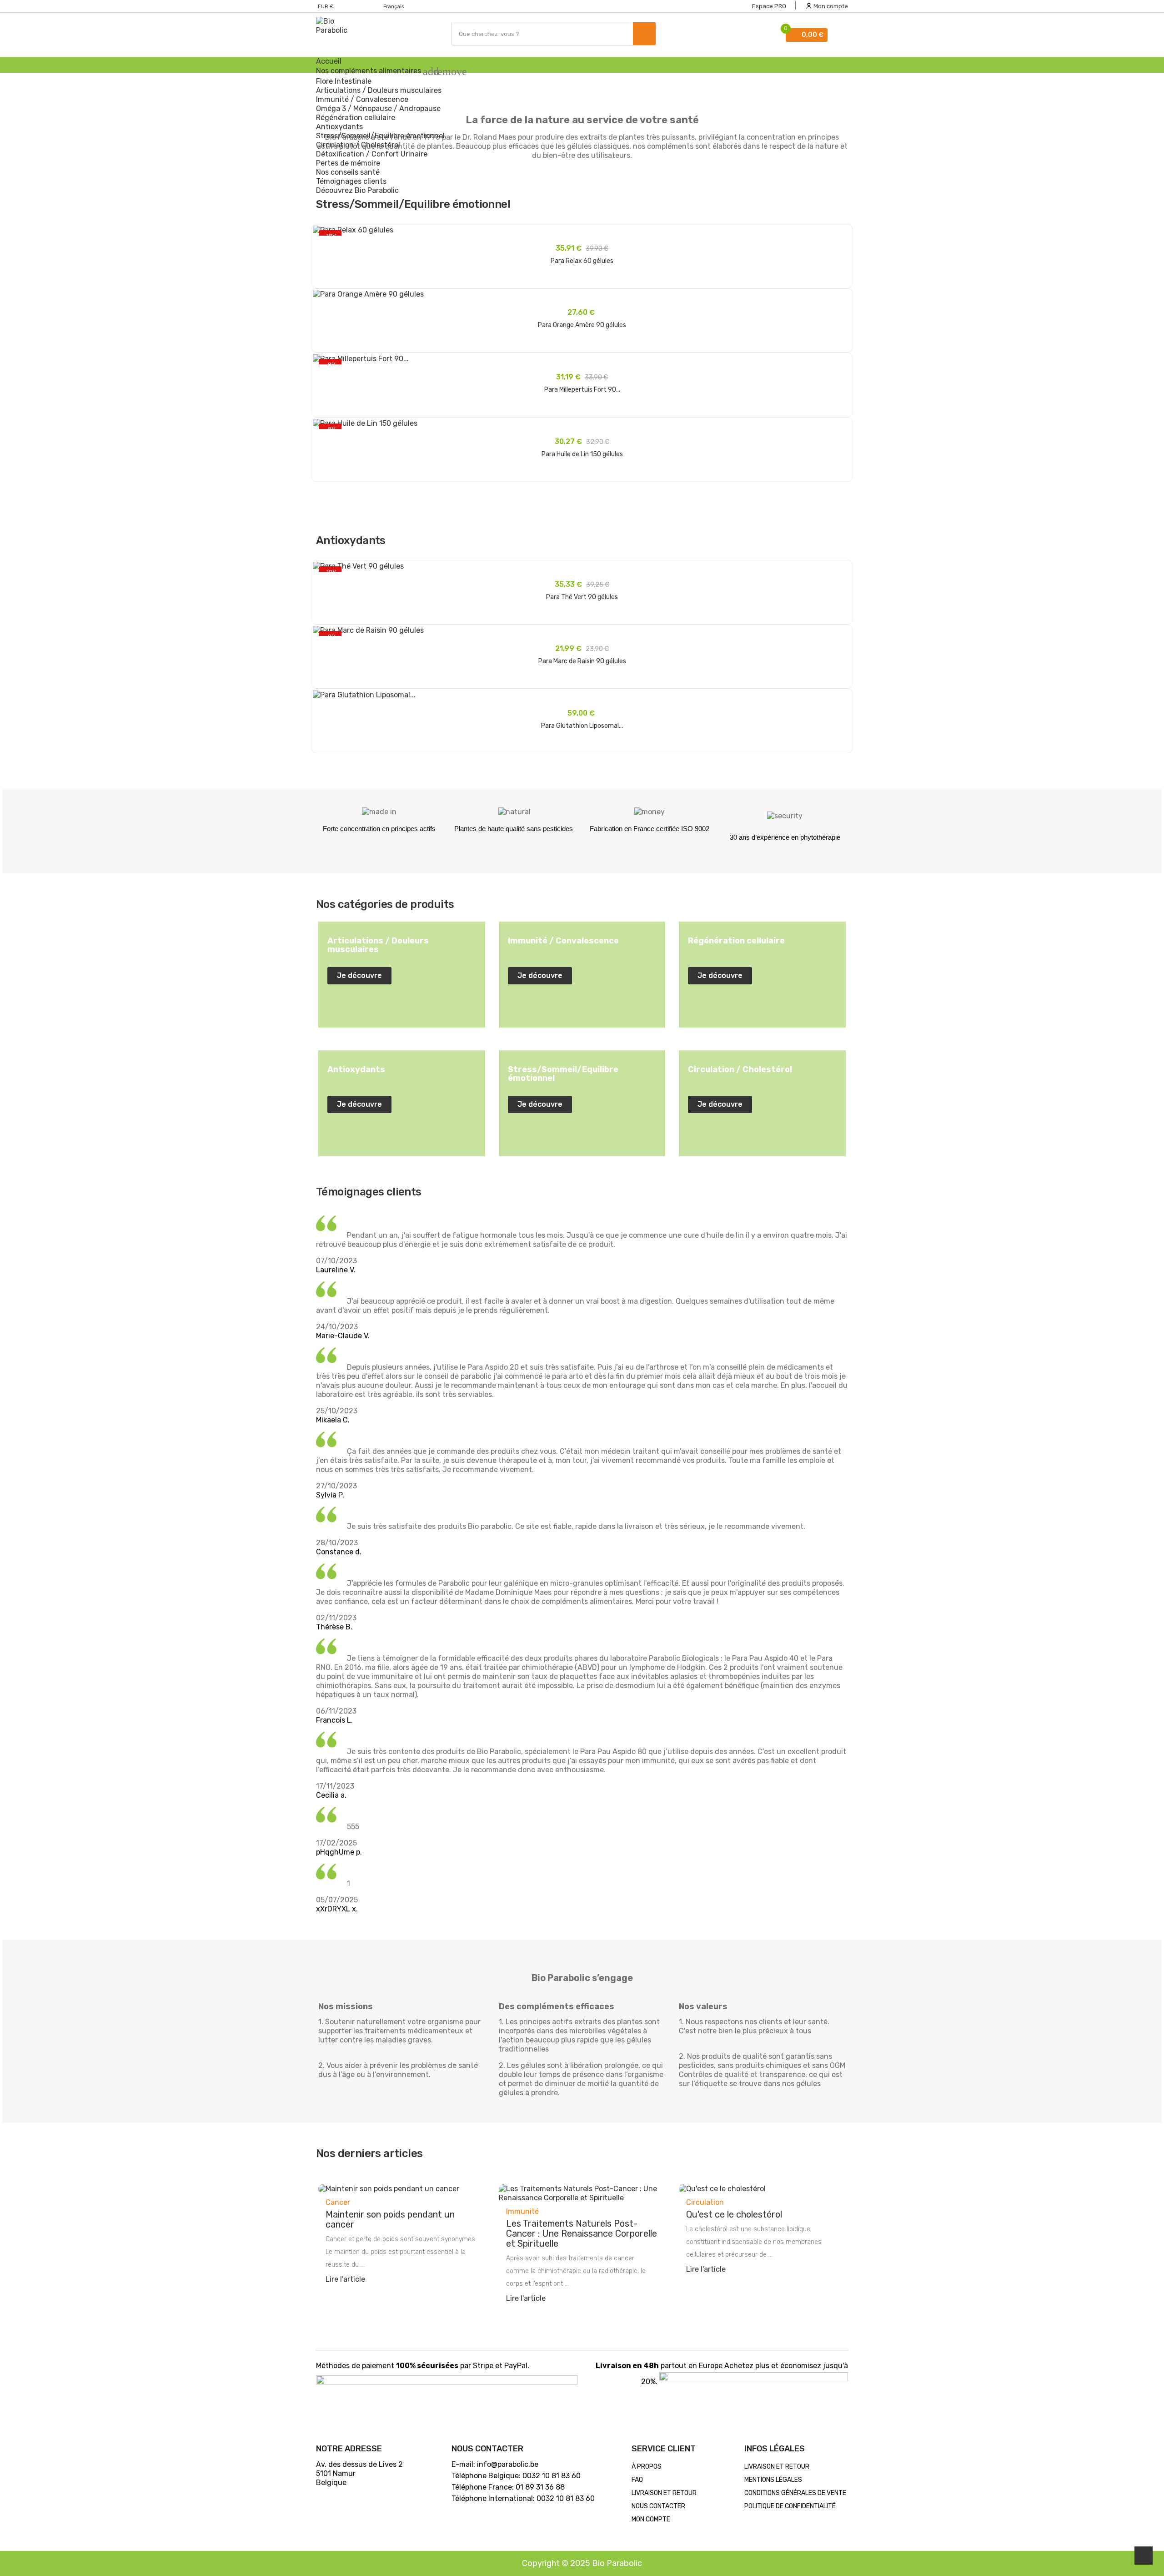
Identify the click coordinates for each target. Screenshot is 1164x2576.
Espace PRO (769, 6)
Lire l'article (345, 2279)
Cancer (338, 2202)
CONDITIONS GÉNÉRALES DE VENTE (795, 2493)
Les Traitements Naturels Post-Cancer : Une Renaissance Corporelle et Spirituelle (582, 2233)
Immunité (522, 2211)
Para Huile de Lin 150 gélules (582, 454)
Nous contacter (658, 2506)
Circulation (705, 2202)
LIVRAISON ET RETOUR (664, 2493)
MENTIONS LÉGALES (773, 2480)
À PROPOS (647, 2467)
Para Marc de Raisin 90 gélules (582, 661)
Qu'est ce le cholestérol (734, 2214)
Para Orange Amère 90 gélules (582, 325)
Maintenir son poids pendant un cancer (390, 2219)
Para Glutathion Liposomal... (582, 726)
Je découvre (359, 975)
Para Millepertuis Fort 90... (582, 390)
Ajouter (582, 290)
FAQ (637, 2480)
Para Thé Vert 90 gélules (582, 597)
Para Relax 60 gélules (582, 261)
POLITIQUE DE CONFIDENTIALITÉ (790, 2506)
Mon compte (651, 2519)
